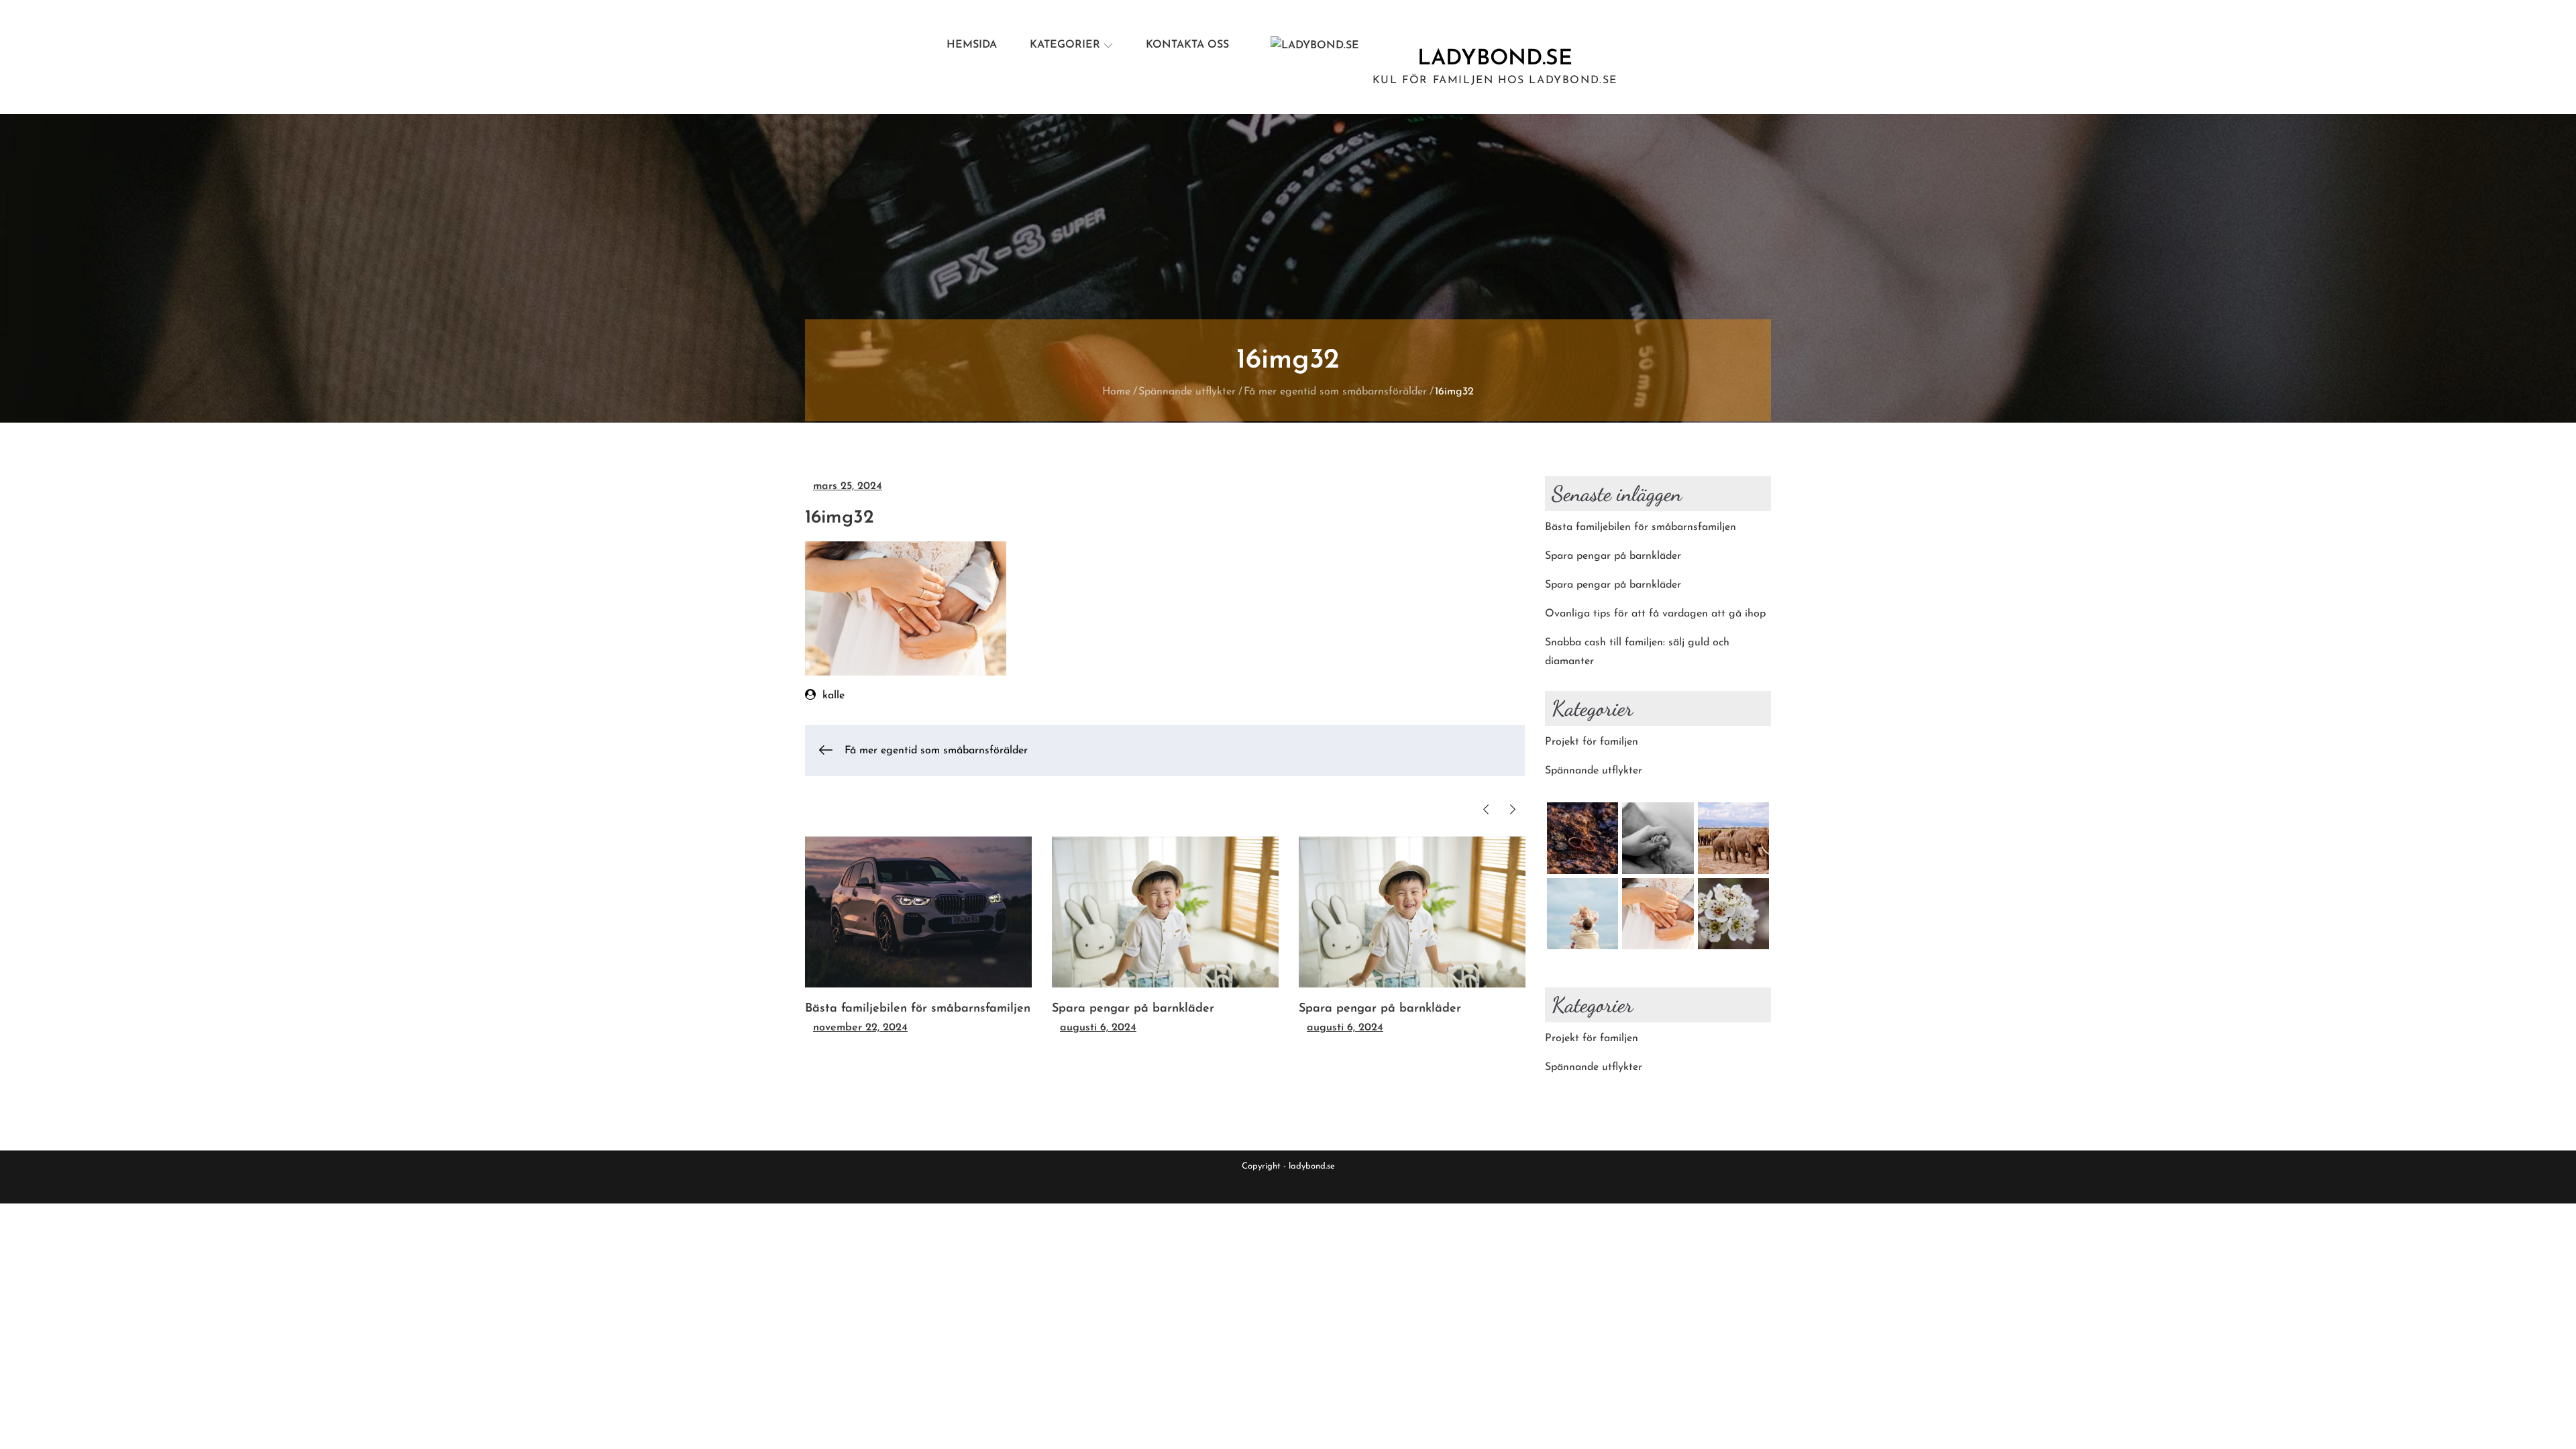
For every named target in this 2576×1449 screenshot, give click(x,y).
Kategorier (1065, 45)
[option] (918, 937)
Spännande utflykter (1594, 771)
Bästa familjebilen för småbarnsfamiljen (918, 1009)
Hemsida (972, 45)
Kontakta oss (1187, 45)
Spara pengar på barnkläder (1133, 1009)
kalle (834, 696)
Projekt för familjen (1592, 742)
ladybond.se (1495, 59)
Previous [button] (1486, 809)
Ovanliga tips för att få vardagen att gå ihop (1655, 614)
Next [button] (1513, 809)
